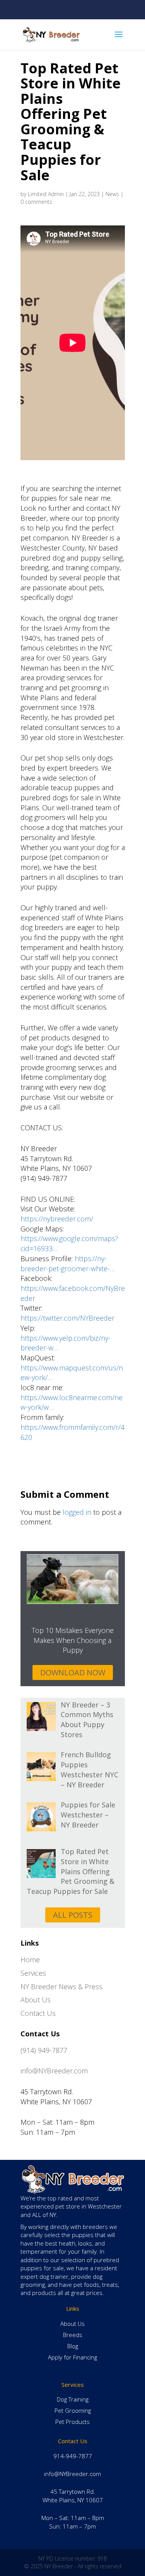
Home (30, 1960)
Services (33, 1973)
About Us (36, 2000)
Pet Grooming (73, 2410)
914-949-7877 (73, 2456)
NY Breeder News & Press (61, 1987)
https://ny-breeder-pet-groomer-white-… (68, 1263)
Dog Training (73, 2399)
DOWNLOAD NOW (73, 1672)
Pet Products (72, 2422)
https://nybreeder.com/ (57, 1219)
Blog (73, 2346)
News (112, 194)
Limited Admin (46, 194)
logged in (77, 1512)
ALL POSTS (73, 1915)
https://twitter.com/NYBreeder (67, 1318)
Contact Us (38, 2013)
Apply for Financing (72, 2357)
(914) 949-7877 (44, 2050)
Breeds (73, 2335)
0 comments (36, 202)
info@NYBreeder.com (54, 2071)
